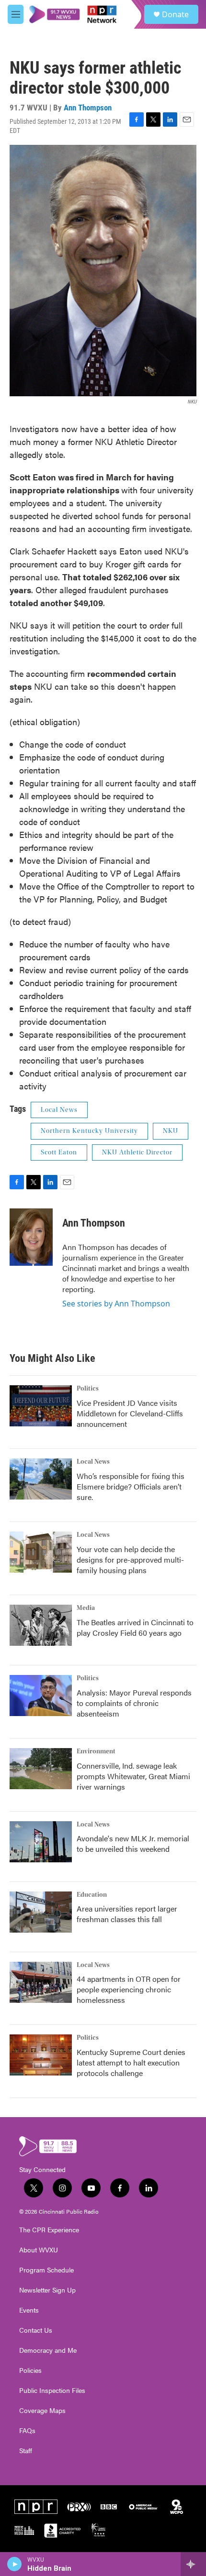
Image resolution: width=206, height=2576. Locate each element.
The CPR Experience (49, 2230)
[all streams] (193, 2564)
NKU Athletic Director (137, 1152)
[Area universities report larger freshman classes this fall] (41, 1912)
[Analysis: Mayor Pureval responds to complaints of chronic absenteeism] (41, 1696)
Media (86, 1608)
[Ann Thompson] (31, 1237)
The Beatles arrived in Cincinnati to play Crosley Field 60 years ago (135, 1627)
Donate (175, 14)
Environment (96, 1751)
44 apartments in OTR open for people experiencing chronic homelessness (129, 1989)
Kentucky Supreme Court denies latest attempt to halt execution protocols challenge (131, 2062)
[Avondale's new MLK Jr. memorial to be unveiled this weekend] (41, 1842)
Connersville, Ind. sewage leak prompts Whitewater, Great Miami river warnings (133, 1776)
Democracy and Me (48, 2350)
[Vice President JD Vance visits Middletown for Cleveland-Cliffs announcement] (41, 1406)
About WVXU (39, 2250)
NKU (171, 1131)
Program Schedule (46, 2270)
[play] (15, 2564)
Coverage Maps (42, 2411)
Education (92, 1895)
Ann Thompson (88, 108)
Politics (88, 1389)
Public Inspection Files (52, 2391)
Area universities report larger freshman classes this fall (127, 1914)
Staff (26, 2451)
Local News (59, 1110)
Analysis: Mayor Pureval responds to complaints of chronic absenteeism (134, 1703)
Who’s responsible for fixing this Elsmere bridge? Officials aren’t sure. (131, 1486)
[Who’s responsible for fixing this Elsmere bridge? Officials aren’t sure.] (41, 1479)
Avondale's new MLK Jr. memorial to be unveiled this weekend (133, 1843)
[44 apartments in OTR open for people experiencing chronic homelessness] (41, 1982)
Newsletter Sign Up (47, 2290)
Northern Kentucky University (89, 1131)
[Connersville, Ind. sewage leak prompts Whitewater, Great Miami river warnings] (41, 1769)
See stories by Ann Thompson (116, 1304)
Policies (30, 2370)
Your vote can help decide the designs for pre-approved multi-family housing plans (130, 1560)
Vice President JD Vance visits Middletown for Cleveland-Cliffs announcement (130, 1413)
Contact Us (36, 2330)
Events (29, 2310)
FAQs (27, 2431)
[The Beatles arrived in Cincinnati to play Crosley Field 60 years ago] (41, 1625)
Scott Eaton (59, 1152)
